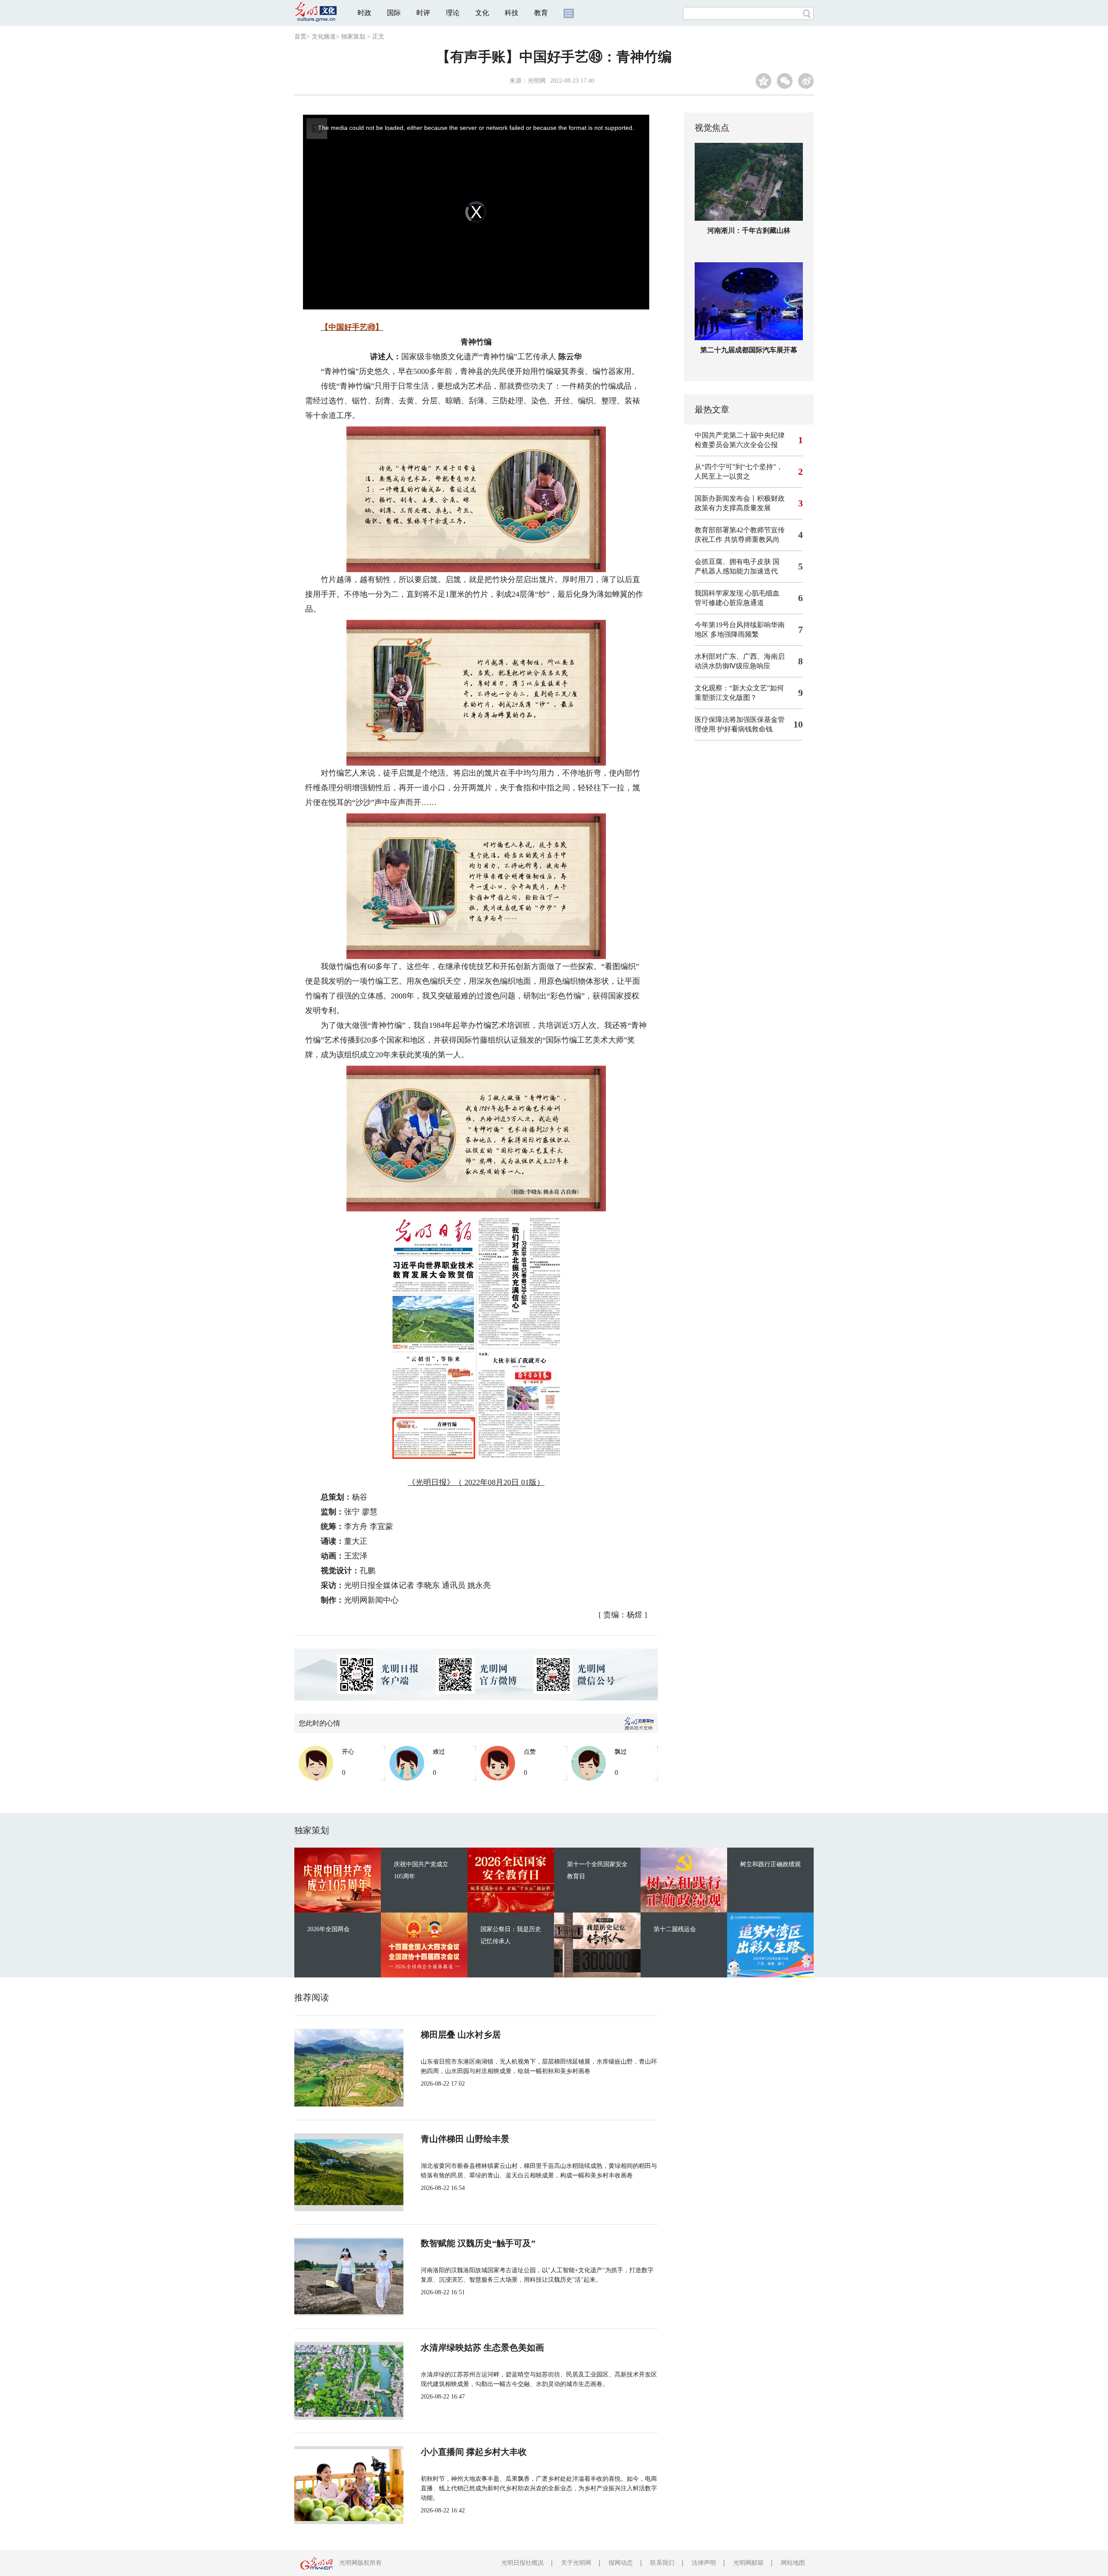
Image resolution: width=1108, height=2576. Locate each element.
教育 (541, 13)
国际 (394, 13)
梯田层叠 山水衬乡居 (461, 2035)
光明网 (537, 81)
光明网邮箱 (748, 2563)
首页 (300, 37)
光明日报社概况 (522, 2563)
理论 (453, 13)
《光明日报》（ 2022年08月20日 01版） (476, 1482)
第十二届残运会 (675, 1929)
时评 (423, 13)
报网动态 (621, 2563)
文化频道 (324, 37)
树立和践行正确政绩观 (770, 1864)
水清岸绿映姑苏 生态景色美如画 (482, 2347)
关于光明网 (576, 2563)
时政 (364, 13)
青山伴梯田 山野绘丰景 (465, 2139)
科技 (512, 13)
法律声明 (704, 2563)
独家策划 (353, 37)
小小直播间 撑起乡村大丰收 (474, 2452)
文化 (482, 13)
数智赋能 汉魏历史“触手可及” (478, 2243)
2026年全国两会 (329, 1929)
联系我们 (662, 2563)
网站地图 (793, 2563)
